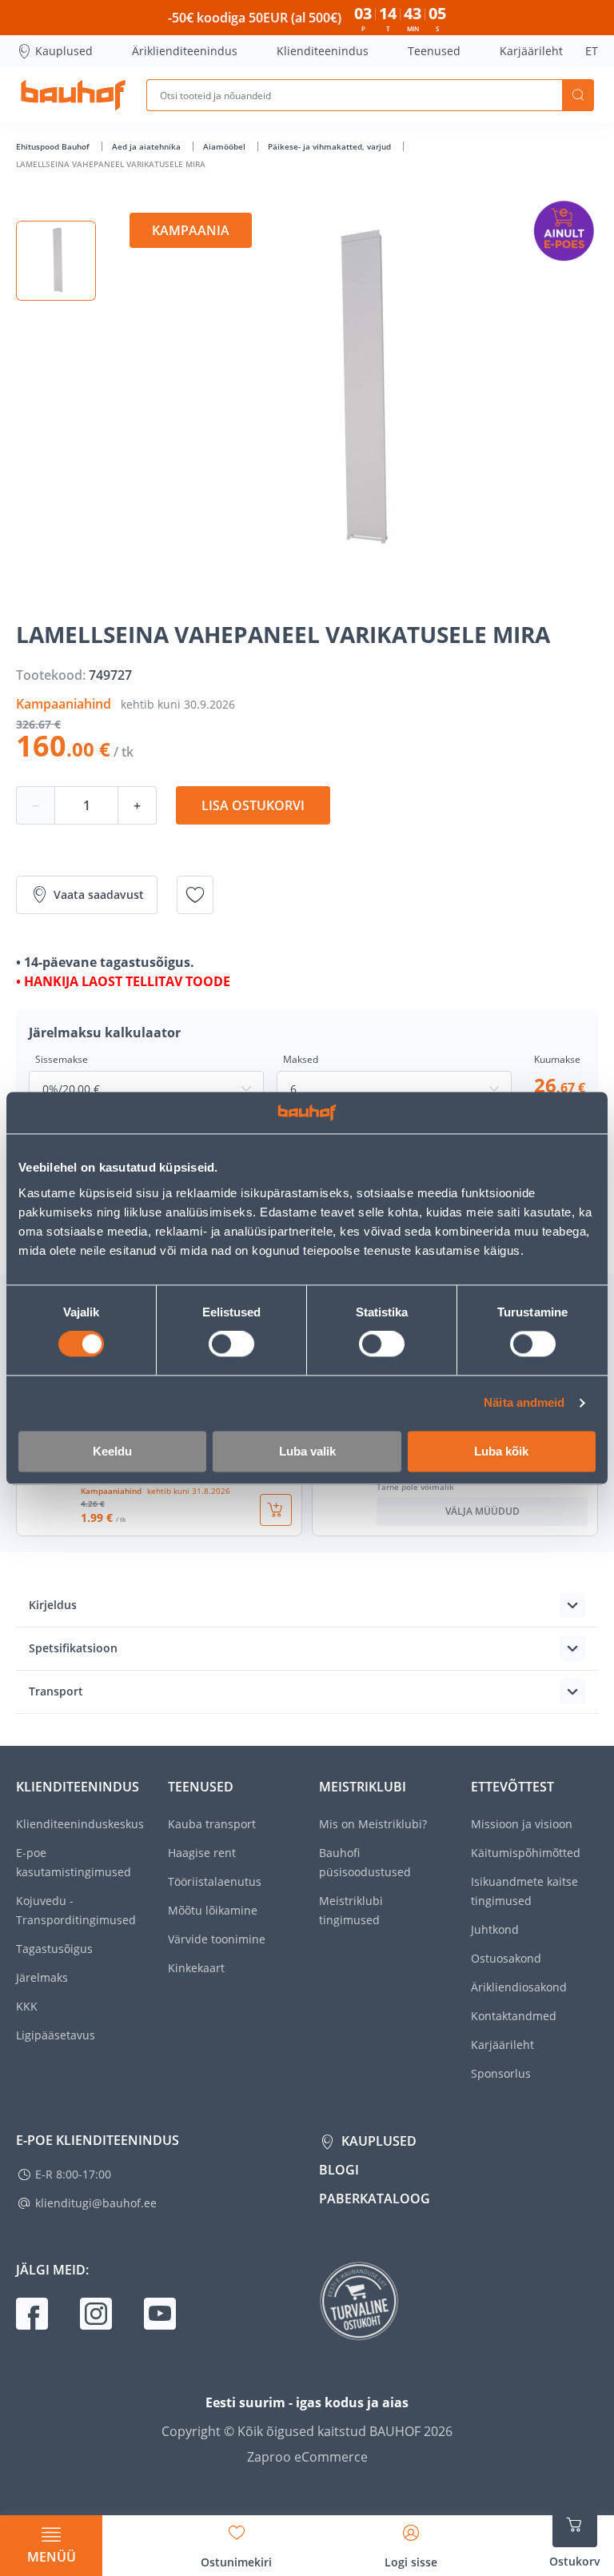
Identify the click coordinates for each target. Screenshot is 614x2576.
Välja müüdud (482, 1511)
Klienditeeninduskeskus (80, 1824)
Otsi (578, 95)
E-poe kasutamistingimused (74, 1862)
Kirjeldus (53, 1605)
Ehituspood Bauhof (54, 146)
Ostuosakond (506, 1958)
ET (592, 51)
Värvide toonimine (217, 1939)
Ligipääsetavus (56, 2035)
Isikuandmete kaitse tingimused (524, 1891)
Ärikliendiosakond (519, 1987)
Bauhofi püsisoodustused (365, 1862)
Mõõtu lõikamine (213, 1910)
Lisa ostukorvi (253, 805)
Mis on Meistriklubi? (373, 1824)
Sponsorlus (501, 2073)
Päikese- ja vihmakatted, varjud (331, 146)
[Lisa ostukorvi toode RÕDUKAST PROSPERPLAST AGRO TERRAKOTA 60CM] (276, 1510)
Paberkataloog (375, 2199)
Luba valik (307, 1451)
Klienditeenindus (323, 51)
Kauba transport (212, 1824)
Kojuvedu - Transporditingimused (76, 1910)
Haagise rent (202, 1853)
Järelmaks (42, 1977)
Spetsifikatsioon (73, 1648)
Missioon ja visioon (522, 1824)
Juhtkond (495, 1929)
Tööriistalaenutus (215, 1881)
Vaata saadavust (99, 895)
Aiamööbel (225, 146)
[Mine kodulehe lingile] (73, 95)
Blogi (339, 2170)
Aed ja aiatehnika (148, 146)
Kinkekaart (196, 1968)
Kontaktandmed (514, 2016)
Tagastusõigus (54, 1949)
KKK (27, 2006)
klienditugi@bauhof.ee (96, 2203)
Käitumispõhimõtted (526, 1853)
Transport (56, 1691)
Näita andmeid (524, 1403)
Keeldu (112, 1451)
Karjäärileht (531, 51)
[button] (56, 261)
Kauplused (64, 51)
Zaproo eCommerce (307, 2457)
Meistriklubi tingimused (351, 1910)
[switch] (231, 1344)
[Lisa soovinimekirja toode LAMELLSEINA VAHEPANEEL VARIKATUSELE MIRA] (195, 895)
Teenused (434, 51)
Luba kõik (501, 1451)
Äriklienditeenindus (185, 51)
